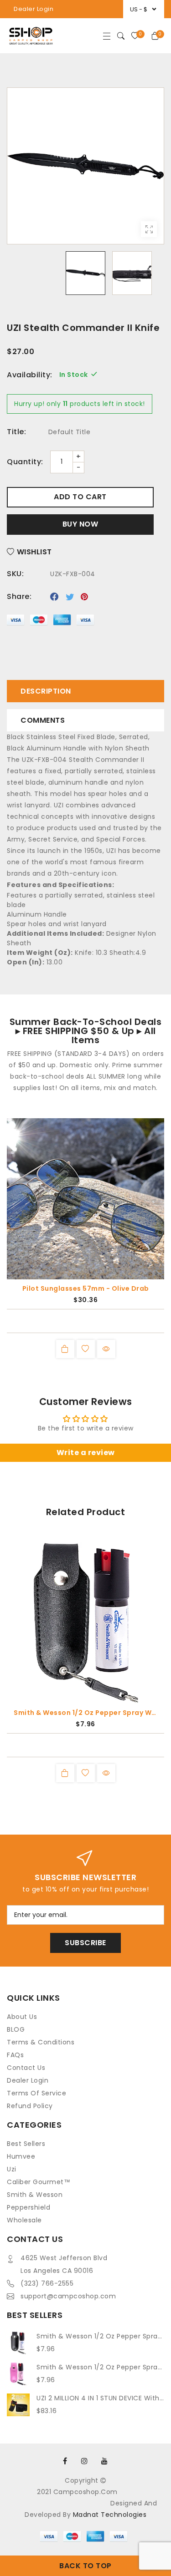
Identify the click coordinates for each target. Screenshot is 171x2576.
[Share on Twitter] (70, 597)
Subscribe (85, 1943)
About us (22, 2017)
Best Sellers (26, 2144)
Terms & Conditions (41, 2042)
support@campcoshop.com (68, 2296)
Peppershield (28, 2207)
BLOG (16, 2029)
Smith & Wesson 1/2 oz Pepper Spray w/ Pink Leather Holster (100, 2367)
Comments (43, 720)
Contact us (26, 2068)
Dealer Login (34, 9)
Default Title (70, 432)
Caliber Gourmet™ (39, 2182)
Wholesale (24, 2220)
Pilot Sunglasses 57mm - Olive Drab (86, 1288)
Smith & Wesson (35, 2195)
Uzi (12, 2169)
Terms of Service (36, 2093)
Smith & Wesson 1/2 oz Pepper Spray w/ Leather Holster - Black (85, 1713)
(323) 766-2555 (47, 2283)
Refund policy (30, 2106)
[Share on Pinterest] (85, 597)
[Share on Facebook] (54, 597)
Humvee (21, 2156)
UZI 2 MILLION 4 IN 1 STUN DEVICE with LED (100, 2398)
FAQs (15, 2055)
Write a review (86, 1453)
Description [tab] (46, 691)
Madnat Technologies (110, 2515)
